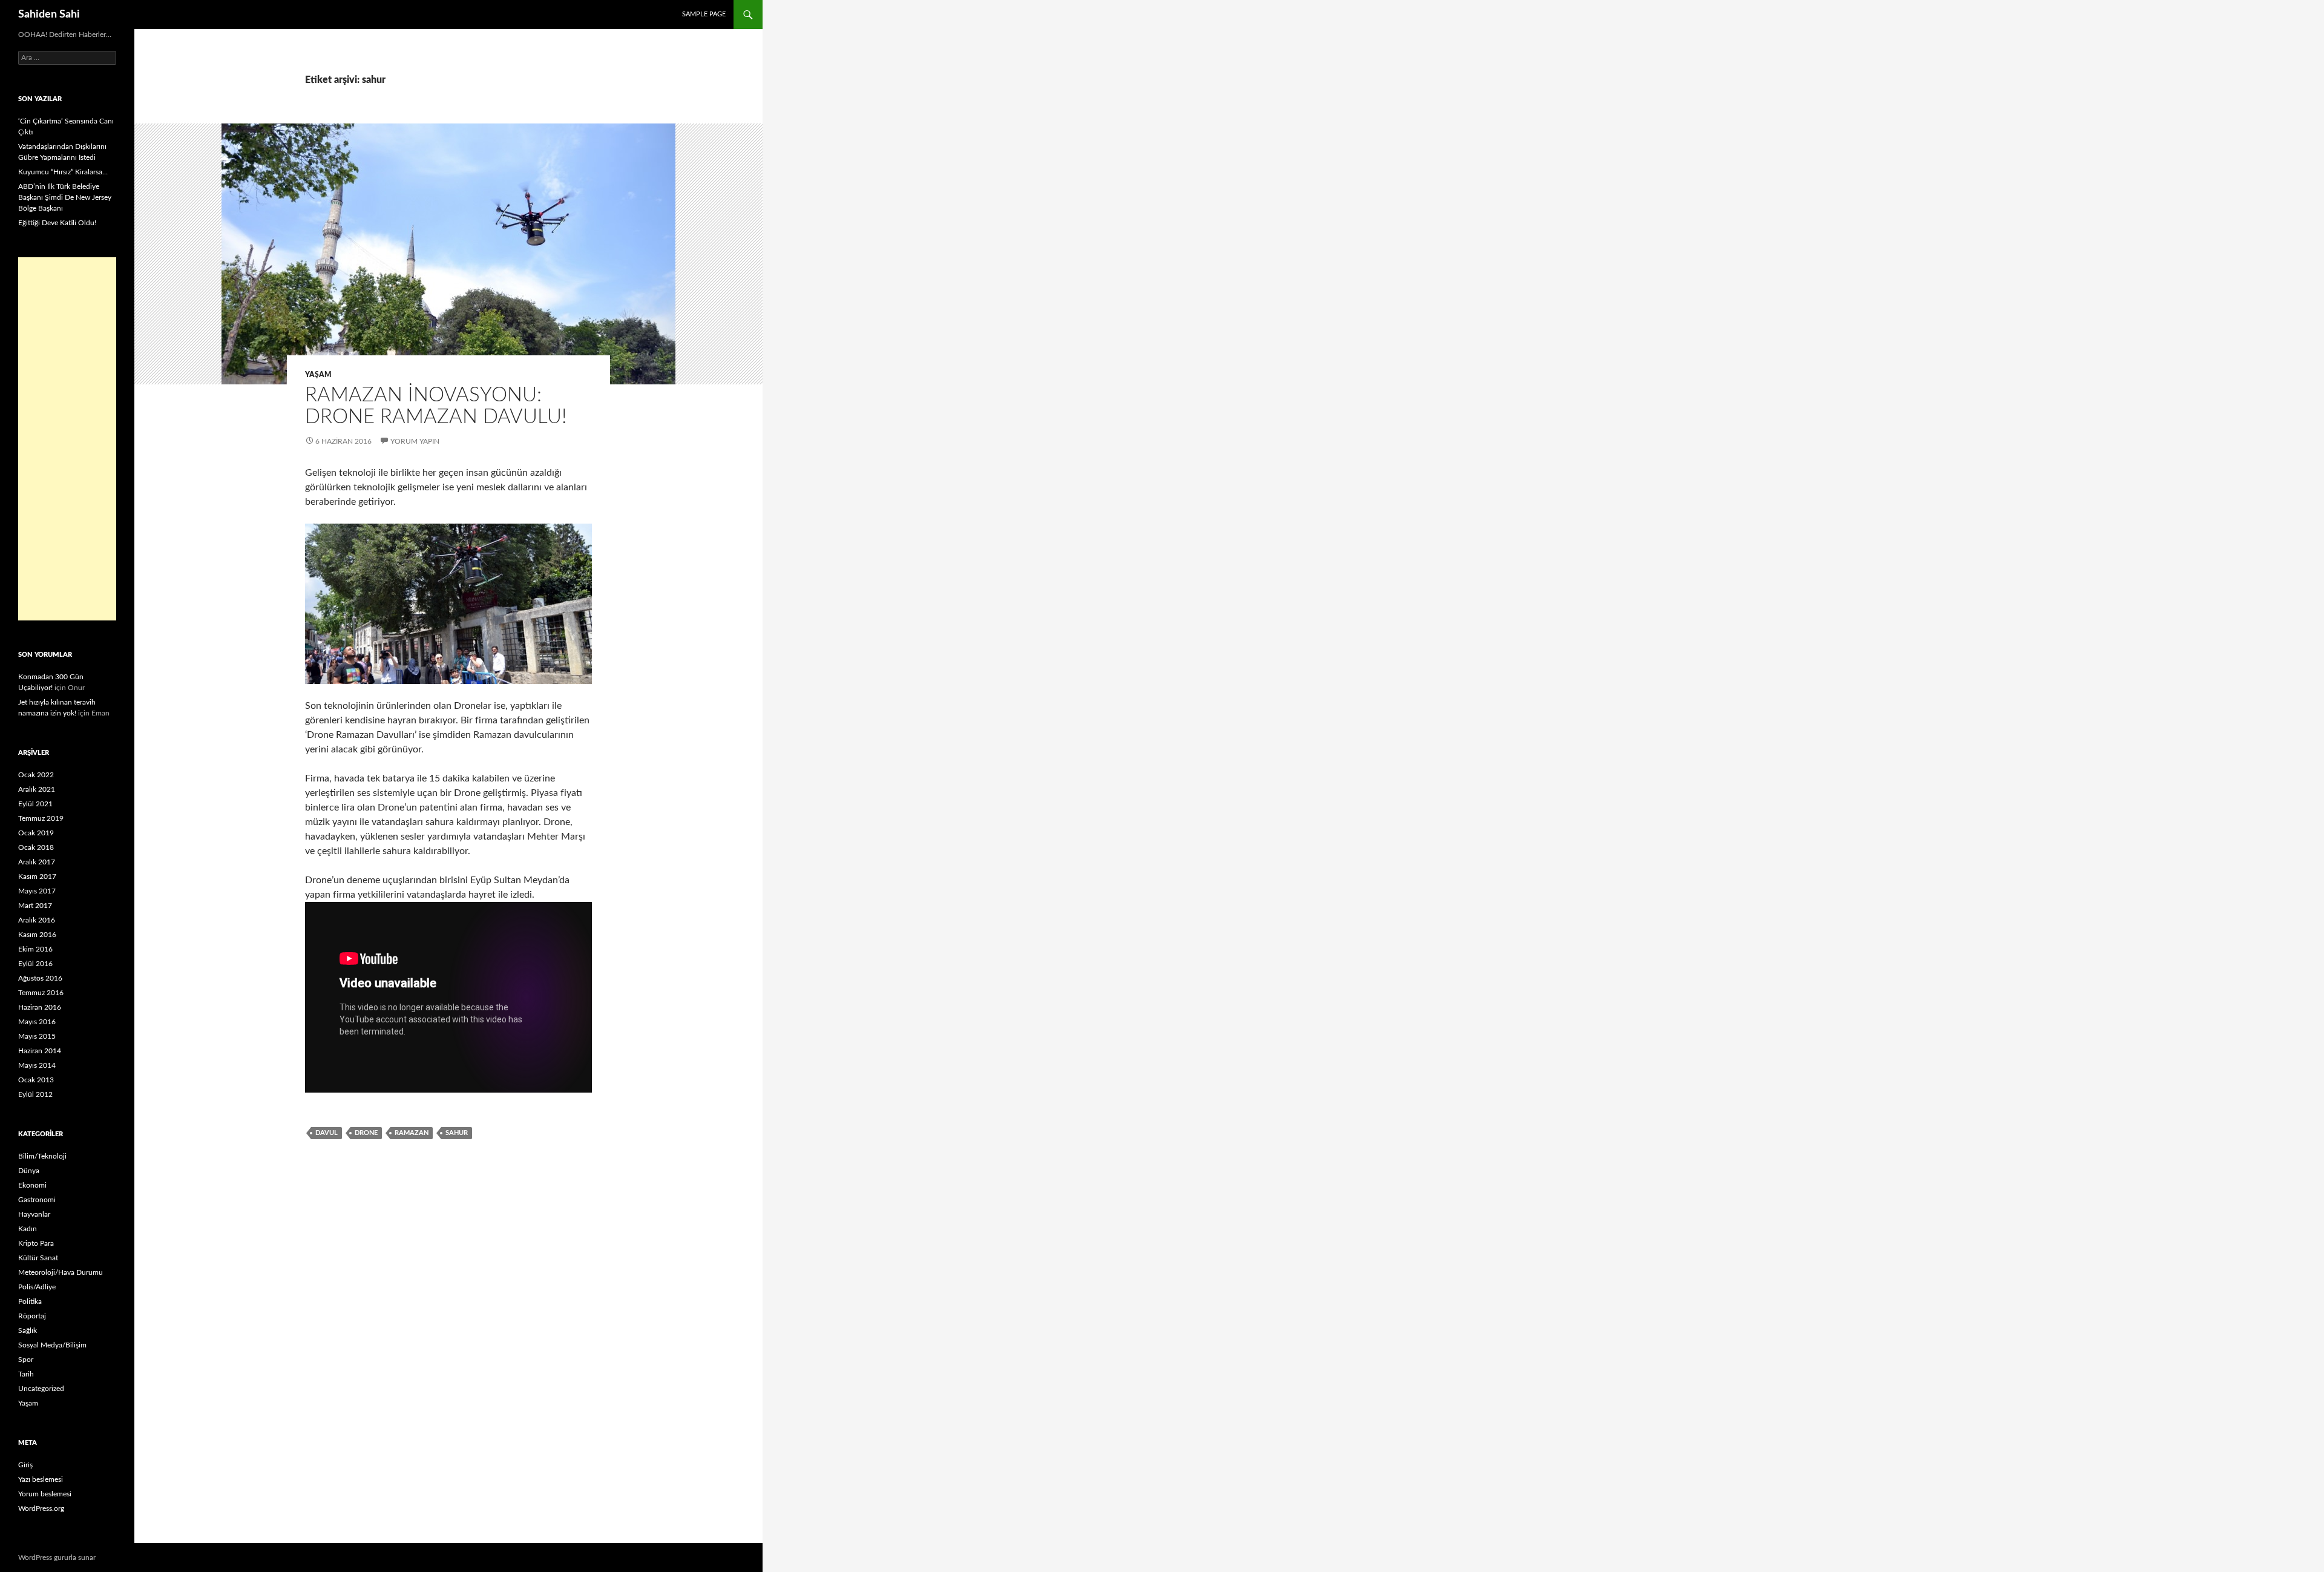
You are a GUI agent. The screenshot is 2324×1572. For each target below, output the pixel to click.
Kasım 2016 (37, 935)
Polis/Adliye (37, 1287)
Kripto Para (36, 1243)
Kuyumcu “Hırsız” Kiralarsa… (63, 172)
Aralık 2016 (37, 920)
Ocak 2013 (36, 1080)
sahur (457, 1133)
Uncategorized (41, 1389)
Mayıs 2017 (37, 891)
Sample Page (704, 14)
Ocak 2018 (36, 847)
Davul (327, 1133)
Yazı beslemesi (41, 1479)
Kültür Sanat (38, 1258)
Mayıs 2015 (37, 1036)
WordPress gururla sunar (57, 1557)
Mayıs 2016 (37, 1022)
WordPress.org (41, 1508)
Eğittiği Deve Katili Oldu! (57, 223)
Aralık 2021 (37, 789)
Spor (26, 1360)
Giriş (25, 1465)
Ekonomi (32, 1185)
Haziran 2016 (40, 1007)
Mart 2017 (35, 906)
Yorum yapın (415, 441)
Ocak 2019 (36, 833)
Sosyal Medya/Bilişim (52, 1345)
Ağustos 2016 (40, 978)
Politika (30, 1301)
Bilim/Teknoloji (42, 1156)
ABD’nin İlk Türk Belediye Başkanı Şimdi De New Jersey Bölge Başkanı (65, 197)
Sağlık (28, 1330)
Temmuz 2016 (41, 993)
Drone (366, 1133)
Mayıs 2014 (37, 1065)
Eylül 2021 (35, 804)
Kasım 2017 (37, 876)
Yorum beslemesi (45, 1494)
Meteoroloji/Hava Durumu (61, 1272)
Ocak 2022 (36, 775)
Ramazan (412, 1133)
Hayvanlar (34, 1214)
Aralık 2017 (37, 862)
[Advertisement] (67, 439)
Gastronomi (37, 1200)
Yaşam (318, 375)
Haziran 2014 (40, 1051)
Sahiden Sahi (49, 15)
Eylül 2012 (35, 1094)
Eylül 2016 (35, 964)
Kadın (28, 1229)
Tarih (26, 1374)
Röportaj (32, 1316)
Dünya (29, 1171)
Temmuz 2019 (41, 818)
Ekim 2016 (35, 949)
